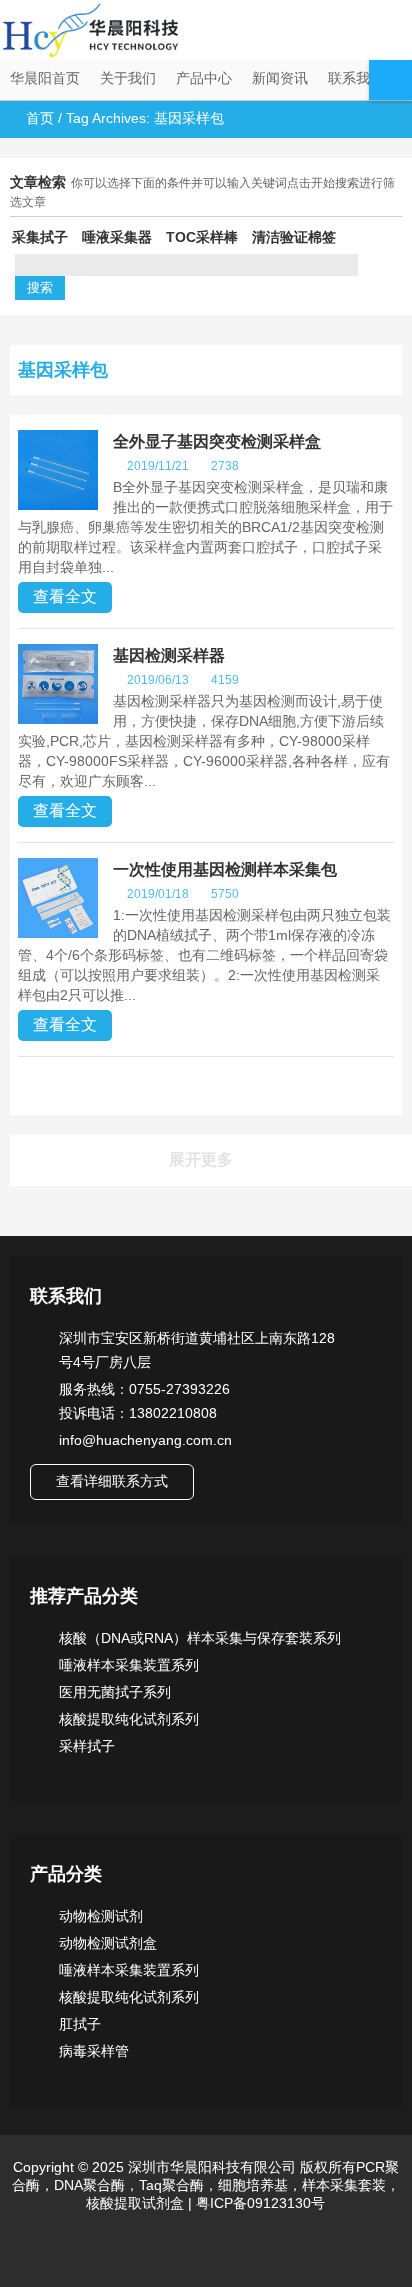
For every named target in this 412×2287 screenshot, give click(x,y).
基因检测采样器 (169, 655)
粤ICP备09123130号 (258, 2203)
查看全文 (65, 596)
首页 (40, 118)
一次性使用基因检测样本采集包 (225, 869)
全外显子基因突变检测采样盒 (217, 441)
